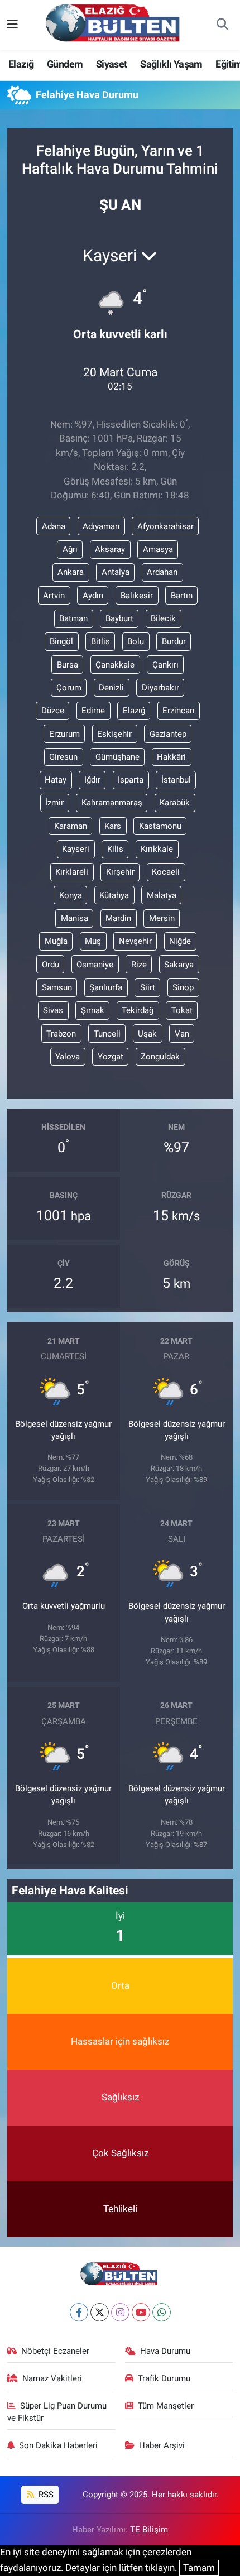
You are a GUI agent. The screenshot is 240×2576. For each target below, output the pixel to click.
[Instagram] (120, 2312)
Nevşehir (135, 941)
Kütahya (114, 895)
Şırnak (93, 1010)
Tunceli (107, 1034)
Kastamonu (160, 826)
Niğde (180, 941)
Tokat (182, 1010)
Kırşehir (120, 872)
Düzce (53, 711)
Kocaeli (166, 872)
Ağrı (70, 549)
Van (182, 1034)
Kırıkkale (157, 849)
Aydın (93, 596)
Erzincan (178, 711)
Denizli (111, 688)
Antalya (116, 572)
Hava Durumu (165, 2351)
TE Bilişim (149, 2530)
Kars (113, 826)
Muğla (56, 941)
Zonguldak (160, 1057)
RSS (45, 2495)
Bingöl (61, 641)
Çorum (69, 688)
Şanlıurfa (106, 987)
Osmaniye (95, 965)
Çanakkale (115, 665)
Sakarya (179, 965)
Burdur (174, 641)
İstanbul (176, 780)
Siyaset (112, 64)
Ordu (51, 965)
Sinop (183, 987)
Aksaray (110, 549)
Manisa (75, 918)
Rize (139, 965)
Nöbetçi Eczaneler (55, 2351)
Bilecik (163, 618)
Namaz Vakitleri (52, 2378)
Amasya (158, 549)
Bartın (182, 596)
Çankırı (165, 665)
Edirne (93, 711)
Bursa (68, 665)
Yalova (68, 1057)
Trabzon (61, 1034)
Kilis (115, 849)
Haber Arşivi (162, 2445)
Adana (54, 526)
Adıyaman (101, 526)
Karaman (71, 826)
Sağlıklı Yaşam (171, 64)
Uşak (147, 1034)
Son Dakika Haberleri (58, 2445)
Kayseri (76, 849)
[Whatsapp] (162, 2312)
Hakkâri (171, 757)
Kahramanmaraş (112, 803)
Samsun (57, 987)
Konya (71, 895)
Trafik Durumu (164, 2378)
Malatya (162, 895)
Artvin (54, 596)
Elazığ (21, 64)
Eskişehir (114, 734)
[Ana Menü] (13, 25)
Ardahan (162, 572)
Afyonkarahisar (165, 526)
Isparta (131, 780)
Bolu (136, 641)
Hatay (56, 780)
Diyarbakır (160, 688)
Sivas (53, 1010)
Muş (93, 941)
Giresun (63, 757)
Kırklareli (72, 872)
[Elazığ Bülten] (115, 24)
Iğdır (92, 780)
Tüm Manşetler (166, 2406)
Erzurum (64, 734)
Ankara (71, 572)
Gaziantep (168, 734)
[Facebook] (79, 2312)
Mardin (118, 918)
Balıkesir (137, 596)
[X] (100, 2312)
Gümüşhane (117, 757)
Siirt (148, 987)
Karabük (175, 803)
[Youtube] (141, 2312)
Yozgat (111, 1057)
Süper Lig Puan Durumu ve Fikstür (57, 2412)
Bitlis (100, 641)
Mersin (162, 918)
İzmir (54, 803)
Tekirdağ (138, 1010)
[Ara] (222, 25)
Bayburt (119, 618)
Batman (73, 618)
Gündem (65, 64)
